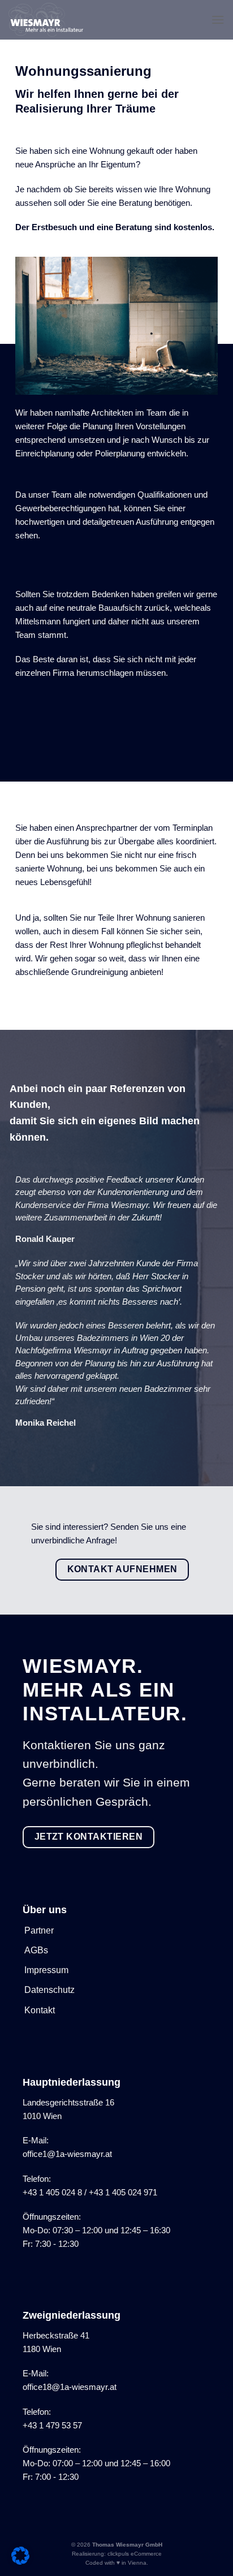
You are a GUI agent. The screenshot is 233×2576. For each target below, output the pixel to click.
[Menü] (218, 20)
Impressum (46, 1970)
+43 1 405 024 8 (52, 2192)
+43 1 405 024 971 (123, 2192)
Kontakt (40, 2010)
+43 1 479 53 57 (52, 2425)
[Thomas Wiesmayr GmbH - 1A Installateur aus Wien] (52, 20)
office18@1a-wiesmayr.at (70, 2387)
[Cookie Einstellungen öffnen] (20, 2562)
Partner (39, 1930)
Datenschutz (49, 1990)
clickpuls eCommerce (135, 2554)
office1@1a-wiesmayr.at (67, 2154)
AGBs (36, 1950)
